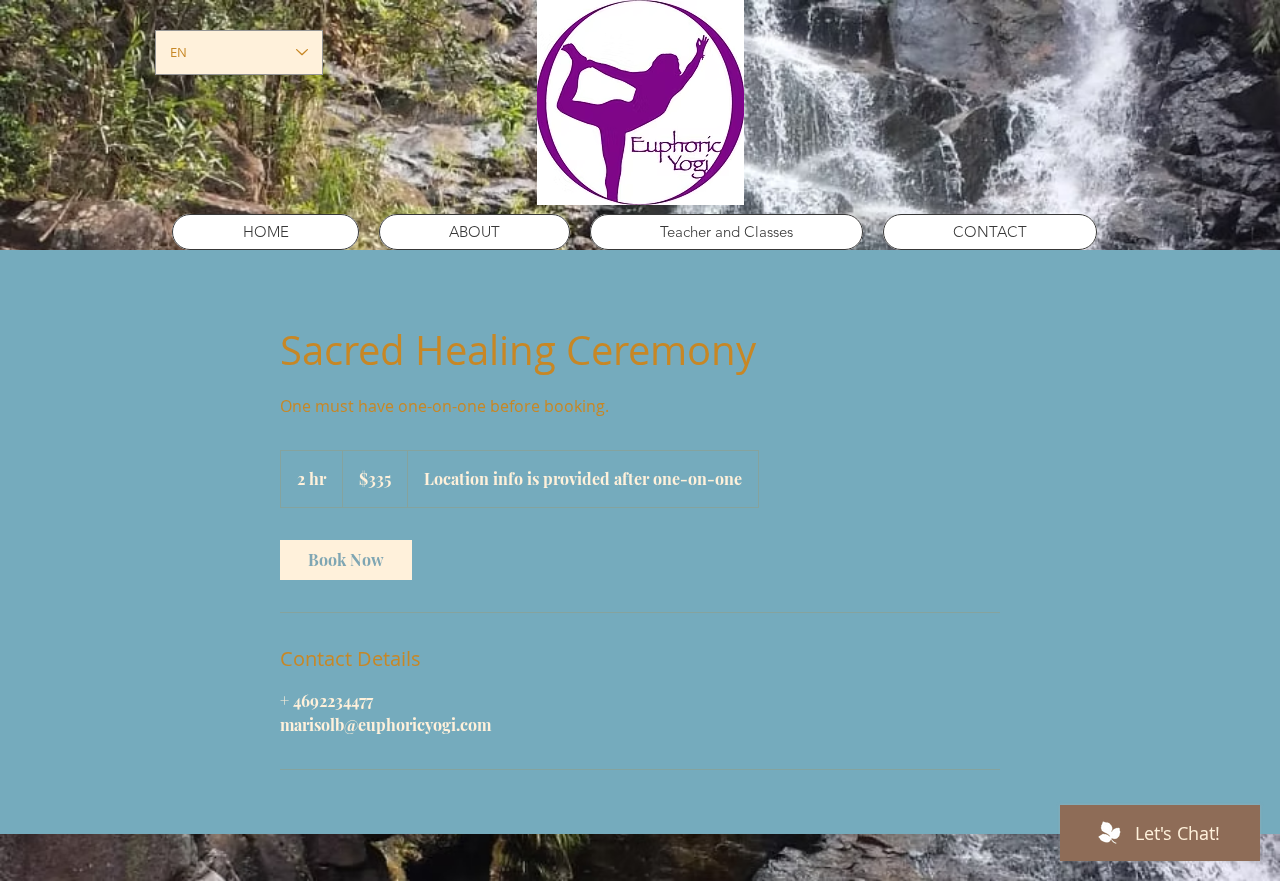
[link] (346, 560)
